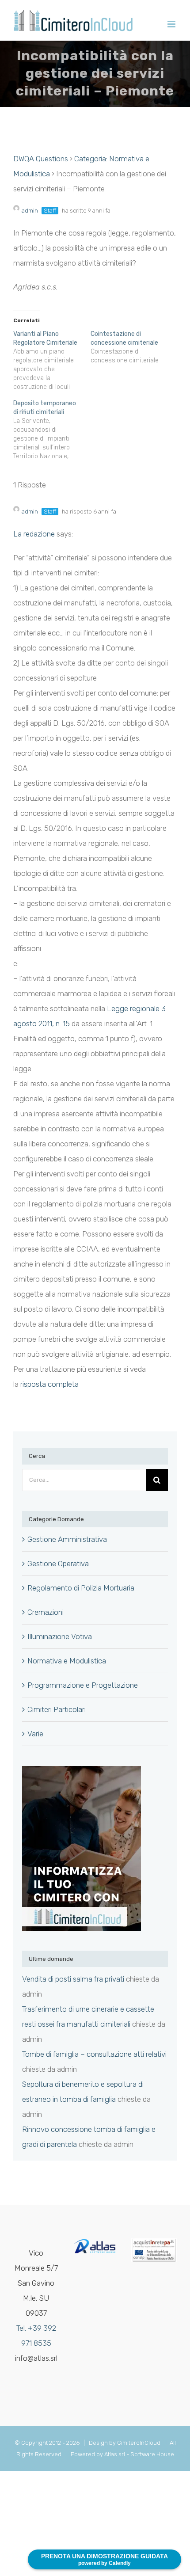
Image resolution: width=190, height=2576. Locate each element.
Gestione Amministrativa (67, 1539)
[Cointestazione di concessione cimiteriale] (129, 347)
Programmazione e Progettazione (83, 1685)
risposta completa (49, 1384)
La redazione (34, 534)
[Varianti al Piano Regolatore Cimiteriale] (52, 361)
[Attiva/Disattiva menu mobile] (172, 24)
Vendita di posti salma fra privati (73, 1979)
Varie (35, 1734)
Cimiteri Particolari (57, 1709)
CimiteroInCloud (139, 2443)
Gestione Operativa (58, 1564)
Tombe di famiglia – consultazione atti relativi (94, 2054)
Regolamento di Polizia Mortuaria (81, 1588)
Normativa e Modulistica (67, 1661)
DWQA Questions (41, 159)
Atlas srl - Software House (139, 2454)
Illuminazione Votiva (60, 1636)
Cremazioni (46, 1612)
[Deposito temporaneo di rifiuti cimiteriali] (52, 430)
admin (30, 211)
